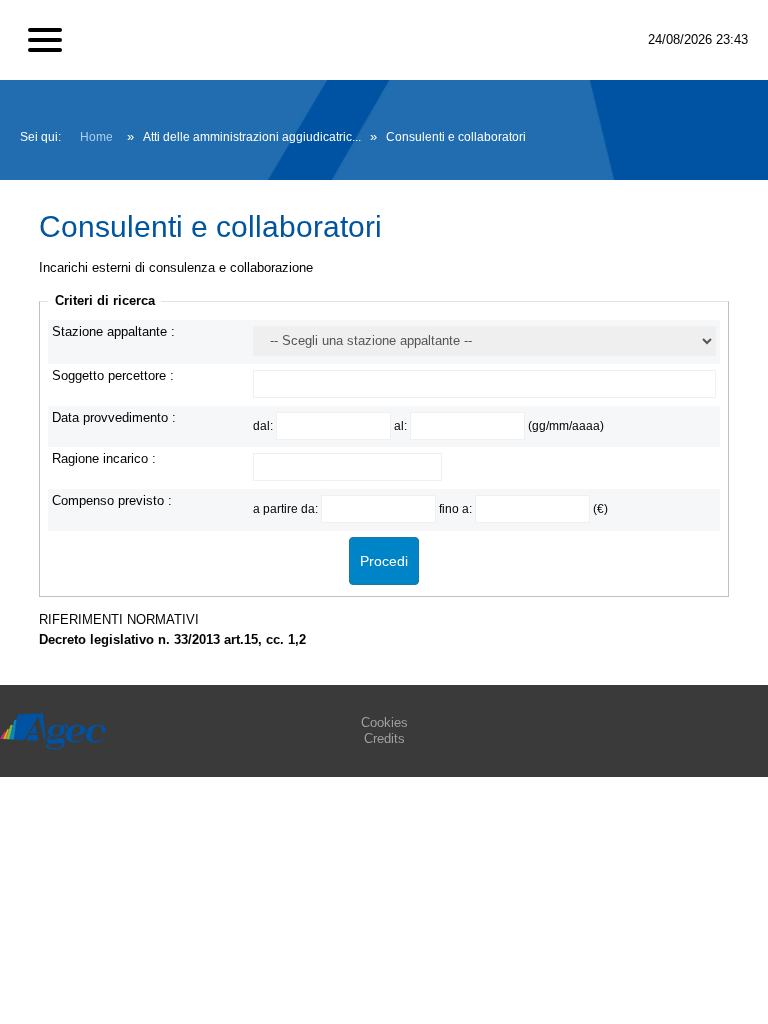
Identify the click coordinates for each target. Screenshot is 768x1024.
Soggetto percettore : (113, 375)
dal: (264, 425)
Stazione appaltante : (113, 331)
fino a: (457, 508)
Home (96, 137)
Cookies (384, 722)
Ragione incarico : (104, 458)
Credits (384, 738)
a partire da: (287, 508)
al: (402, 425)
